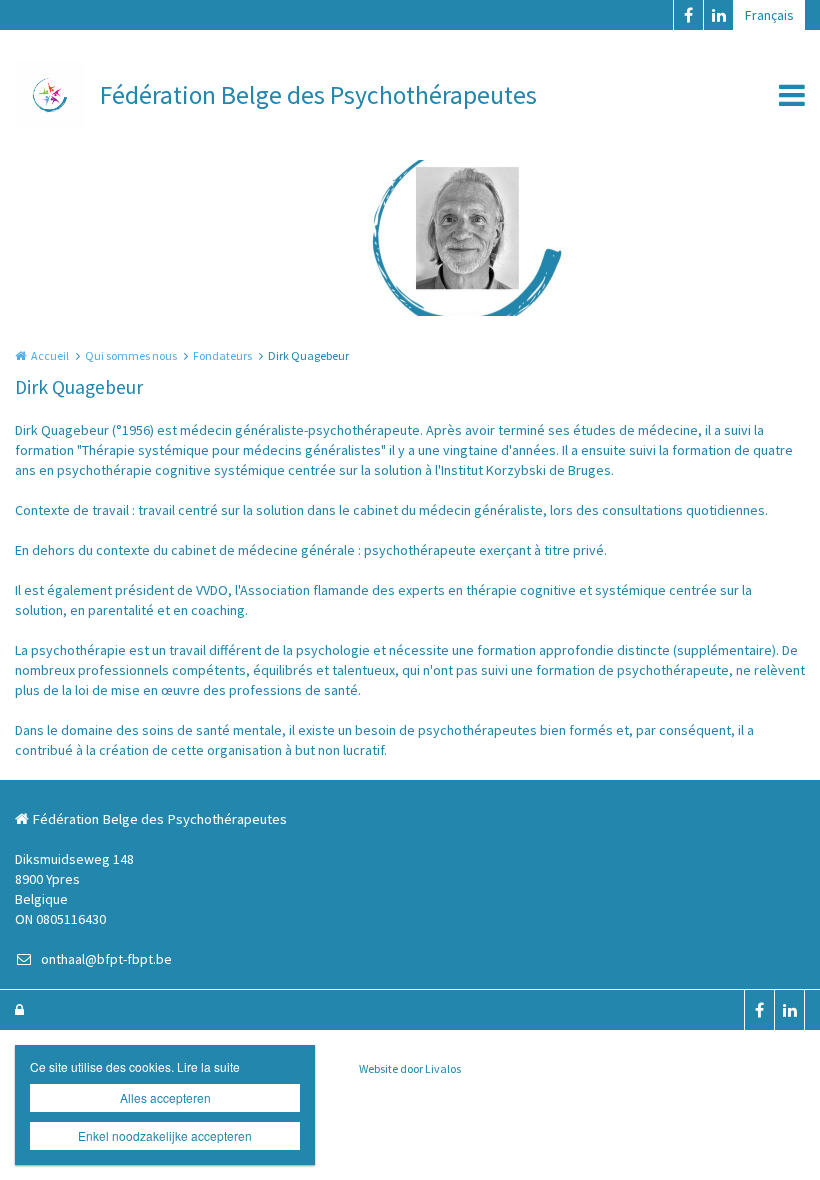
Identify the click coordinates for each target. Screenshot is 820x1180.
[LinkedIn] (718, 15)
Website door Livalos (410, 1068)
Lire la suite (208, 1066)
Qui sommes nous (131, 355)
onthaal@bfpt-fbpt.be (106, 959)
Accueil (50, 355)
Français (769, 15)
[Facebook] (688, 15)
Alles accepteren (165, 1097)
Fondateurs (222, 355)
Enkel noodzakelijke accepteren (165, 1135)
